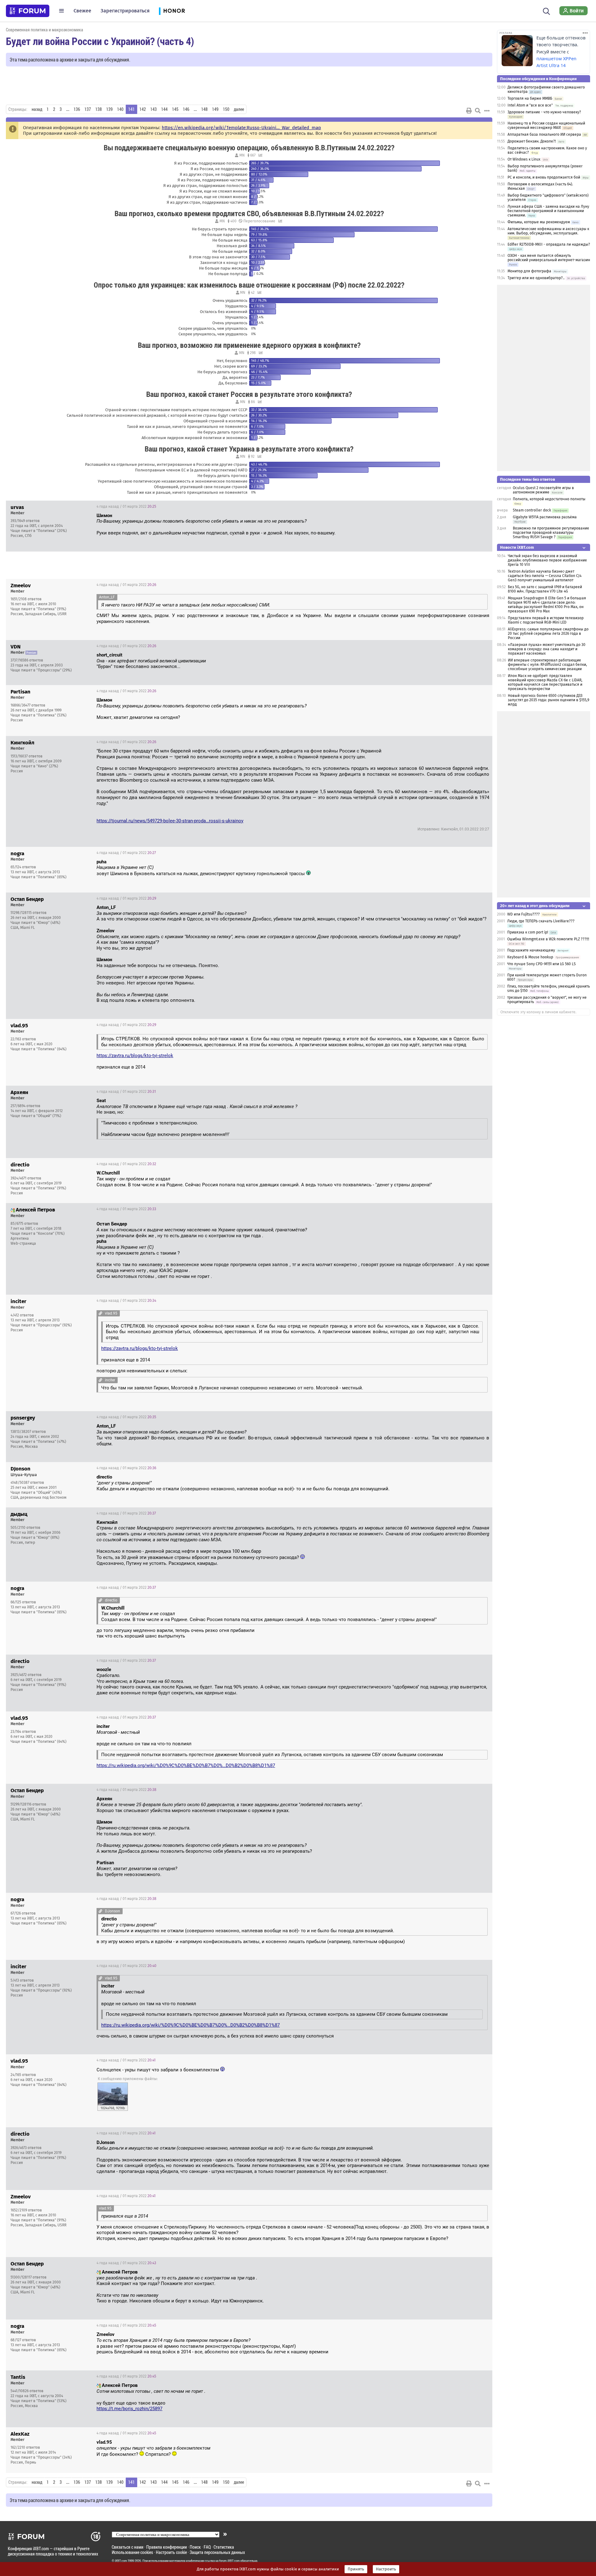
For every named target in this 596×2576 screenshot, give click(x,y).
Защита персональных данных (217, 2552)
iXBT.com (121, 2561)
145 (175, 109)
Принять (356, 2569)
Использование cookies (132, 2552)
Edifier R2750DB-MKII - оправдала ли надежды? (549, 244)
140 (120, 109)
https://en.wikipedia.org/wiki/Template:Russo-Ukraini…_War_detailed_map (241, 128)
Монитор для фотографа (529, 271)
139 (109, 109)
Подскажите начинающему (531, 950)
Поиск (195, 2547)
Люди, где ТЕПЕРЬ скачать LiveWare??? (541, 921)
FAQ (207, 2547)
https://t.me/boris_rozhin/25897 (129, 2409)
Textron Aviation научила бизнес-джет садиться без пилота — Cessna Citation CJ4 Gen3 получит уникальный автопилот (545, 576)
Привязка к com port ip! (528, 932)
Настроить (386, 2569)
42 (252, 293)
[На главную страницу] (28, 11)
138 (99, 109)
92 (252, 457)
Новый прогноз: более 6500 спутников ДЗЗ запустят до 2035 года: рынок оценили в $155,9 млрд (549, 700)
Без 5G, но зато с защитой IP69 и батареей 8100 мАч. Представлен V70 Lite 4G (545, 589)
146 (186, 109)
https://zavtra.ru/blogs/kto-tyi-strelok (135, 1056)
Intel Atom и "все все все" (530, 105)
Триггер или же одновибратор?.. (536, 278)
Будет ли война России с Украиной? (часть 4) (100, 41)
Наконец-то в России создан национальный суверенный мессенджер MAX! (546, 125)
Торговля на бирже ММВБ (530, 98)
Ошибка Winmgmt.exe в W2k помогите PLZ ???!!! (548, 939)
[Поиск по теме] (478, 111)
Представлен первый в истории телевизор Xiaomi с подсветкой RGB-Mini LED (546, 620)
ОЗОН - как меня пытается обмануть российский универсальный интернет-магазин (549, 258)
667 (252, 155)
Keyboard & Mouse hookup (530, 957)
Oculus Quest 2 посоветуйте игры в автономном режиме (543, 490)
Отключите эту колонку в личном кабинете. (538, 1012)
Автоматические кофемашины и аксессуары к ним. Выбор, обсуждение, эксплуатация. (548, 231)
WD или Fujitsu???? (524, 914)
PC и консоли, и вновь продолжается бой (544, 177)
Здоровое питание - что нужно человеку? (544, 112)
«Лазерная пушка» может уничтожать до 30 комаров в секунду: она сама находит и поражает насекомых (547, 649)
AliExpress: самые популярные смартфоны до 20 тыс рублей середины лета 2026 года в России (548, 634)
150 (226, 109)
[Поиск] (546, 11)
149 (215, 109)
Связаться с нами (128, 2547)
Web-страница (23, 1243)
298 (252, 353)
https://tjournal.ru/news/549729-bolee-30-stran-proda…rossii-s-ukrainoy (170, 821)
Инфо (483, 507)
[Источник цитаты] (310, 521)
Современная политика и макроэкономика (45, 30)
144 (164, 109)
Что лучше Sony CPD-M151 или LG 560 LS (542, 964)
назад (37, 109)
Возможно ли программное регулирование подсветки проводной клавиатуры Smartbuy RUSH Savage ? (551, 533)
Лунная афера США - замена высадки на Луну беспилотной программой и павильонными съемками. (548, 211)
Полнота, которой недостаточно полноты (549, 499)
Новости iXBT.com (517, 547)
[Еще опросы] (260, 155)
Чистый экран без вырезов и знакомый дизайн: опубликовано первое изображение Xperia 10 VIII (547, 560)
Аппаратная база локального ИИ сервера (544, 134)
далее (239, 109)
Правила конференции (167, 2547)
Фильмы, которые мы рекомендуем (539, 222)
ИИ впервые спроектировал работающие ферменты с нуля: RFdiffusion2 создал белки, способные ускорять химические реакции (547, 665)
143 (154, 109)
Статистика (224, 2547)
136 (77, 109)
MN (242, 155)
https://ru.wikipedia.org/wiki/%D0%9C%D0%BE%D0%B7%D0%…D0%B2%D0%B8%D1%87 (186, 1765)
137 (88, 109)
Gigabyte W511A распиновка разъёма (545, 517)
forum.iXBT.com (229, 2561)
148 (204, 109)
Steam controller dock (532, 510)
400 (233, 221)
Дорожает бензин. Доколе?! (532, 141)
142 (143, 109)
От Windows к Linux (524, 159)
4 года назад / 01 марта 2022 (126, 507)
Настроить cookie (171, 2552)
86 (252, 402)
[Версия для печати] (469, 111)
